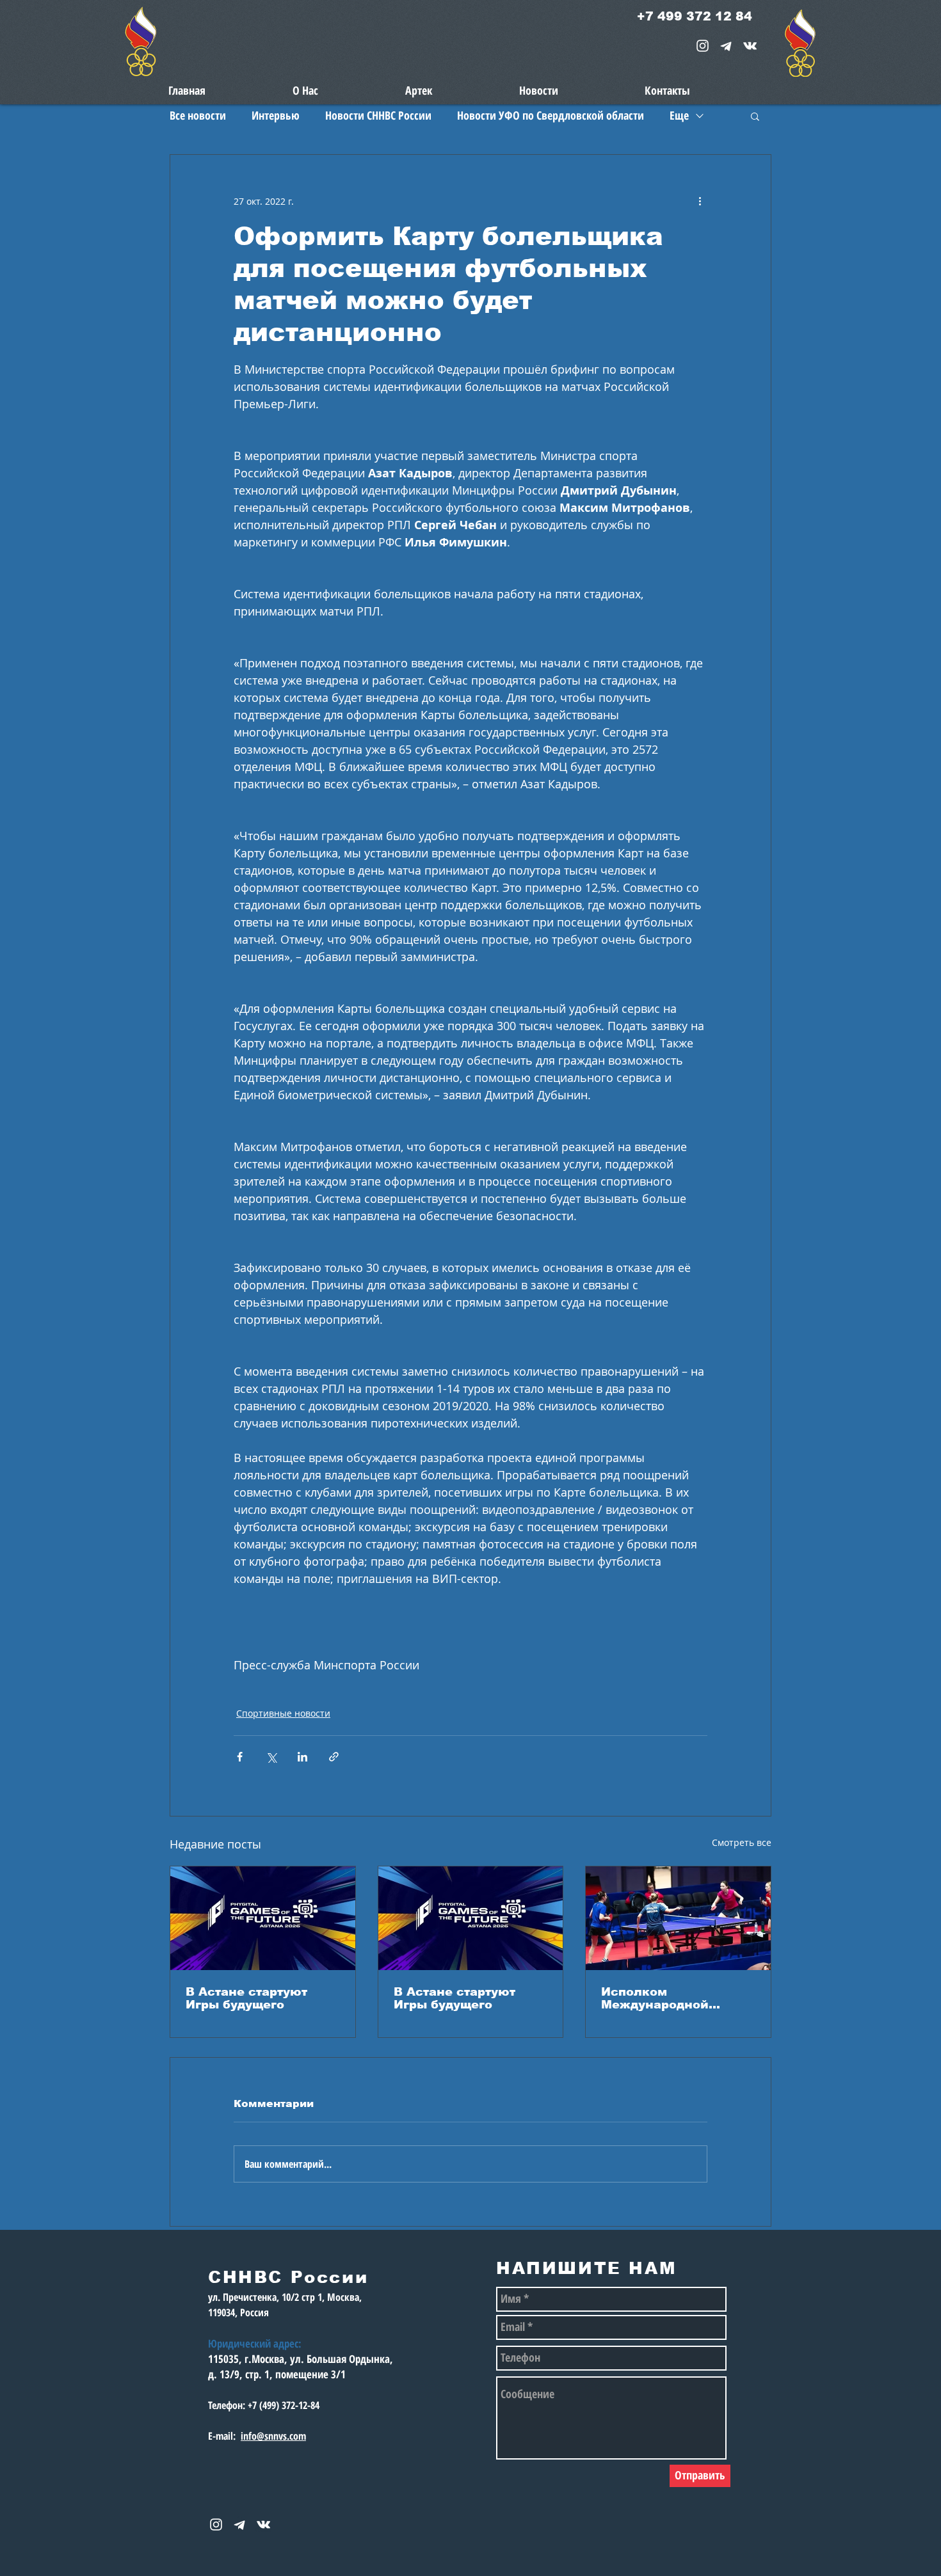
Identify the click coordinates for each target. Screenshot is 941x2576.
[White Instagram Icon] (703, 46)
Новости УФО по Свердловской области (551, 115)
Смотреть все (742, 1842)
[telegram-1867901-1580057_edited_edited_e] (726, 46)
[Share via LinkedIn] (302, 1757)
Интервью (276, 115)
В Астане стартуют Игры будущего (246, 1998)
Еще (679, 115)
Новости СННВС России (378, 115)
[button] (755, 116)
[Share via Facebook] (240, 1757)
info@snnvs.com (273, 2436)
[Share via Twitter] (271, 1757)
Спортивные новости (283, 1713)
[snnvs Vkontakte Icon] (750, 46)
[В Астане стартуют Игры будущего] (263, 1918)
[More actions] (700, 201)
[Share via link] (334, 1757)
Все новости (198, 115)
